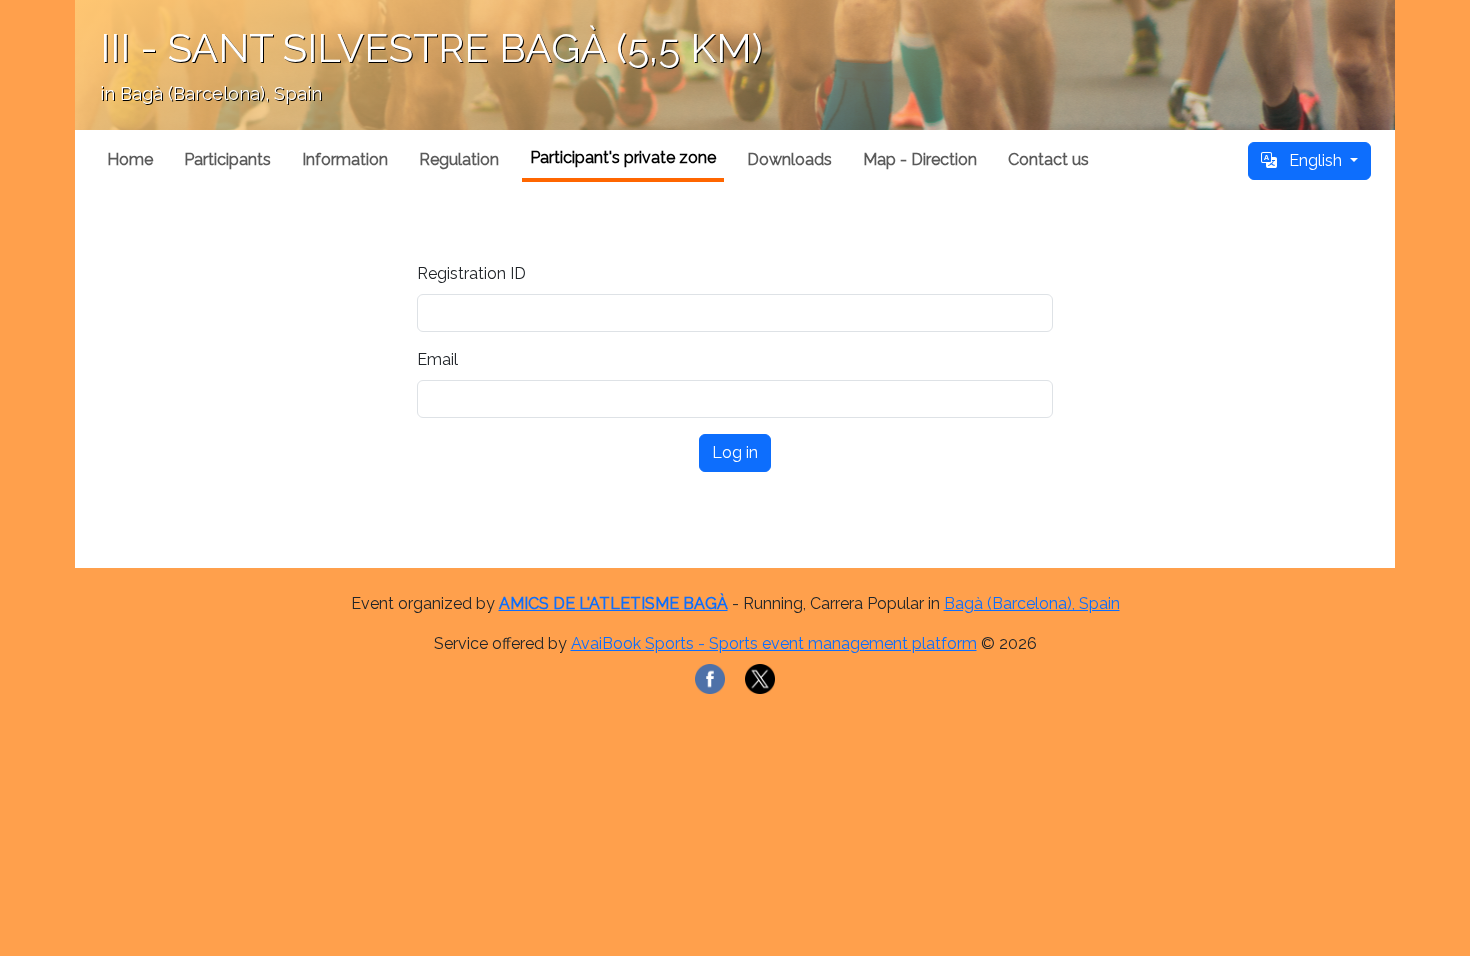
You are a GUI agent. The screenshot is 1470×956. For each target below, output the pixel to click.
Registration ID (471, 273)
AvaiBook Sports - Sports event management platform (774, 643)
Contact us (1048, 159)
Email (437, 359)
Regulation (459, 159)
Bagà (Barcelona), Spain (1032, 603)
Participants (227, 159)
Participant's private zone (623, 157)
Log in (735, 452)
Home (130, 159)
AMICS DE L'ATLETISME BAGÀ (613, 603)
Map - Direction (920, 159)
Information (345, 159)
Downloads (789, 159)
